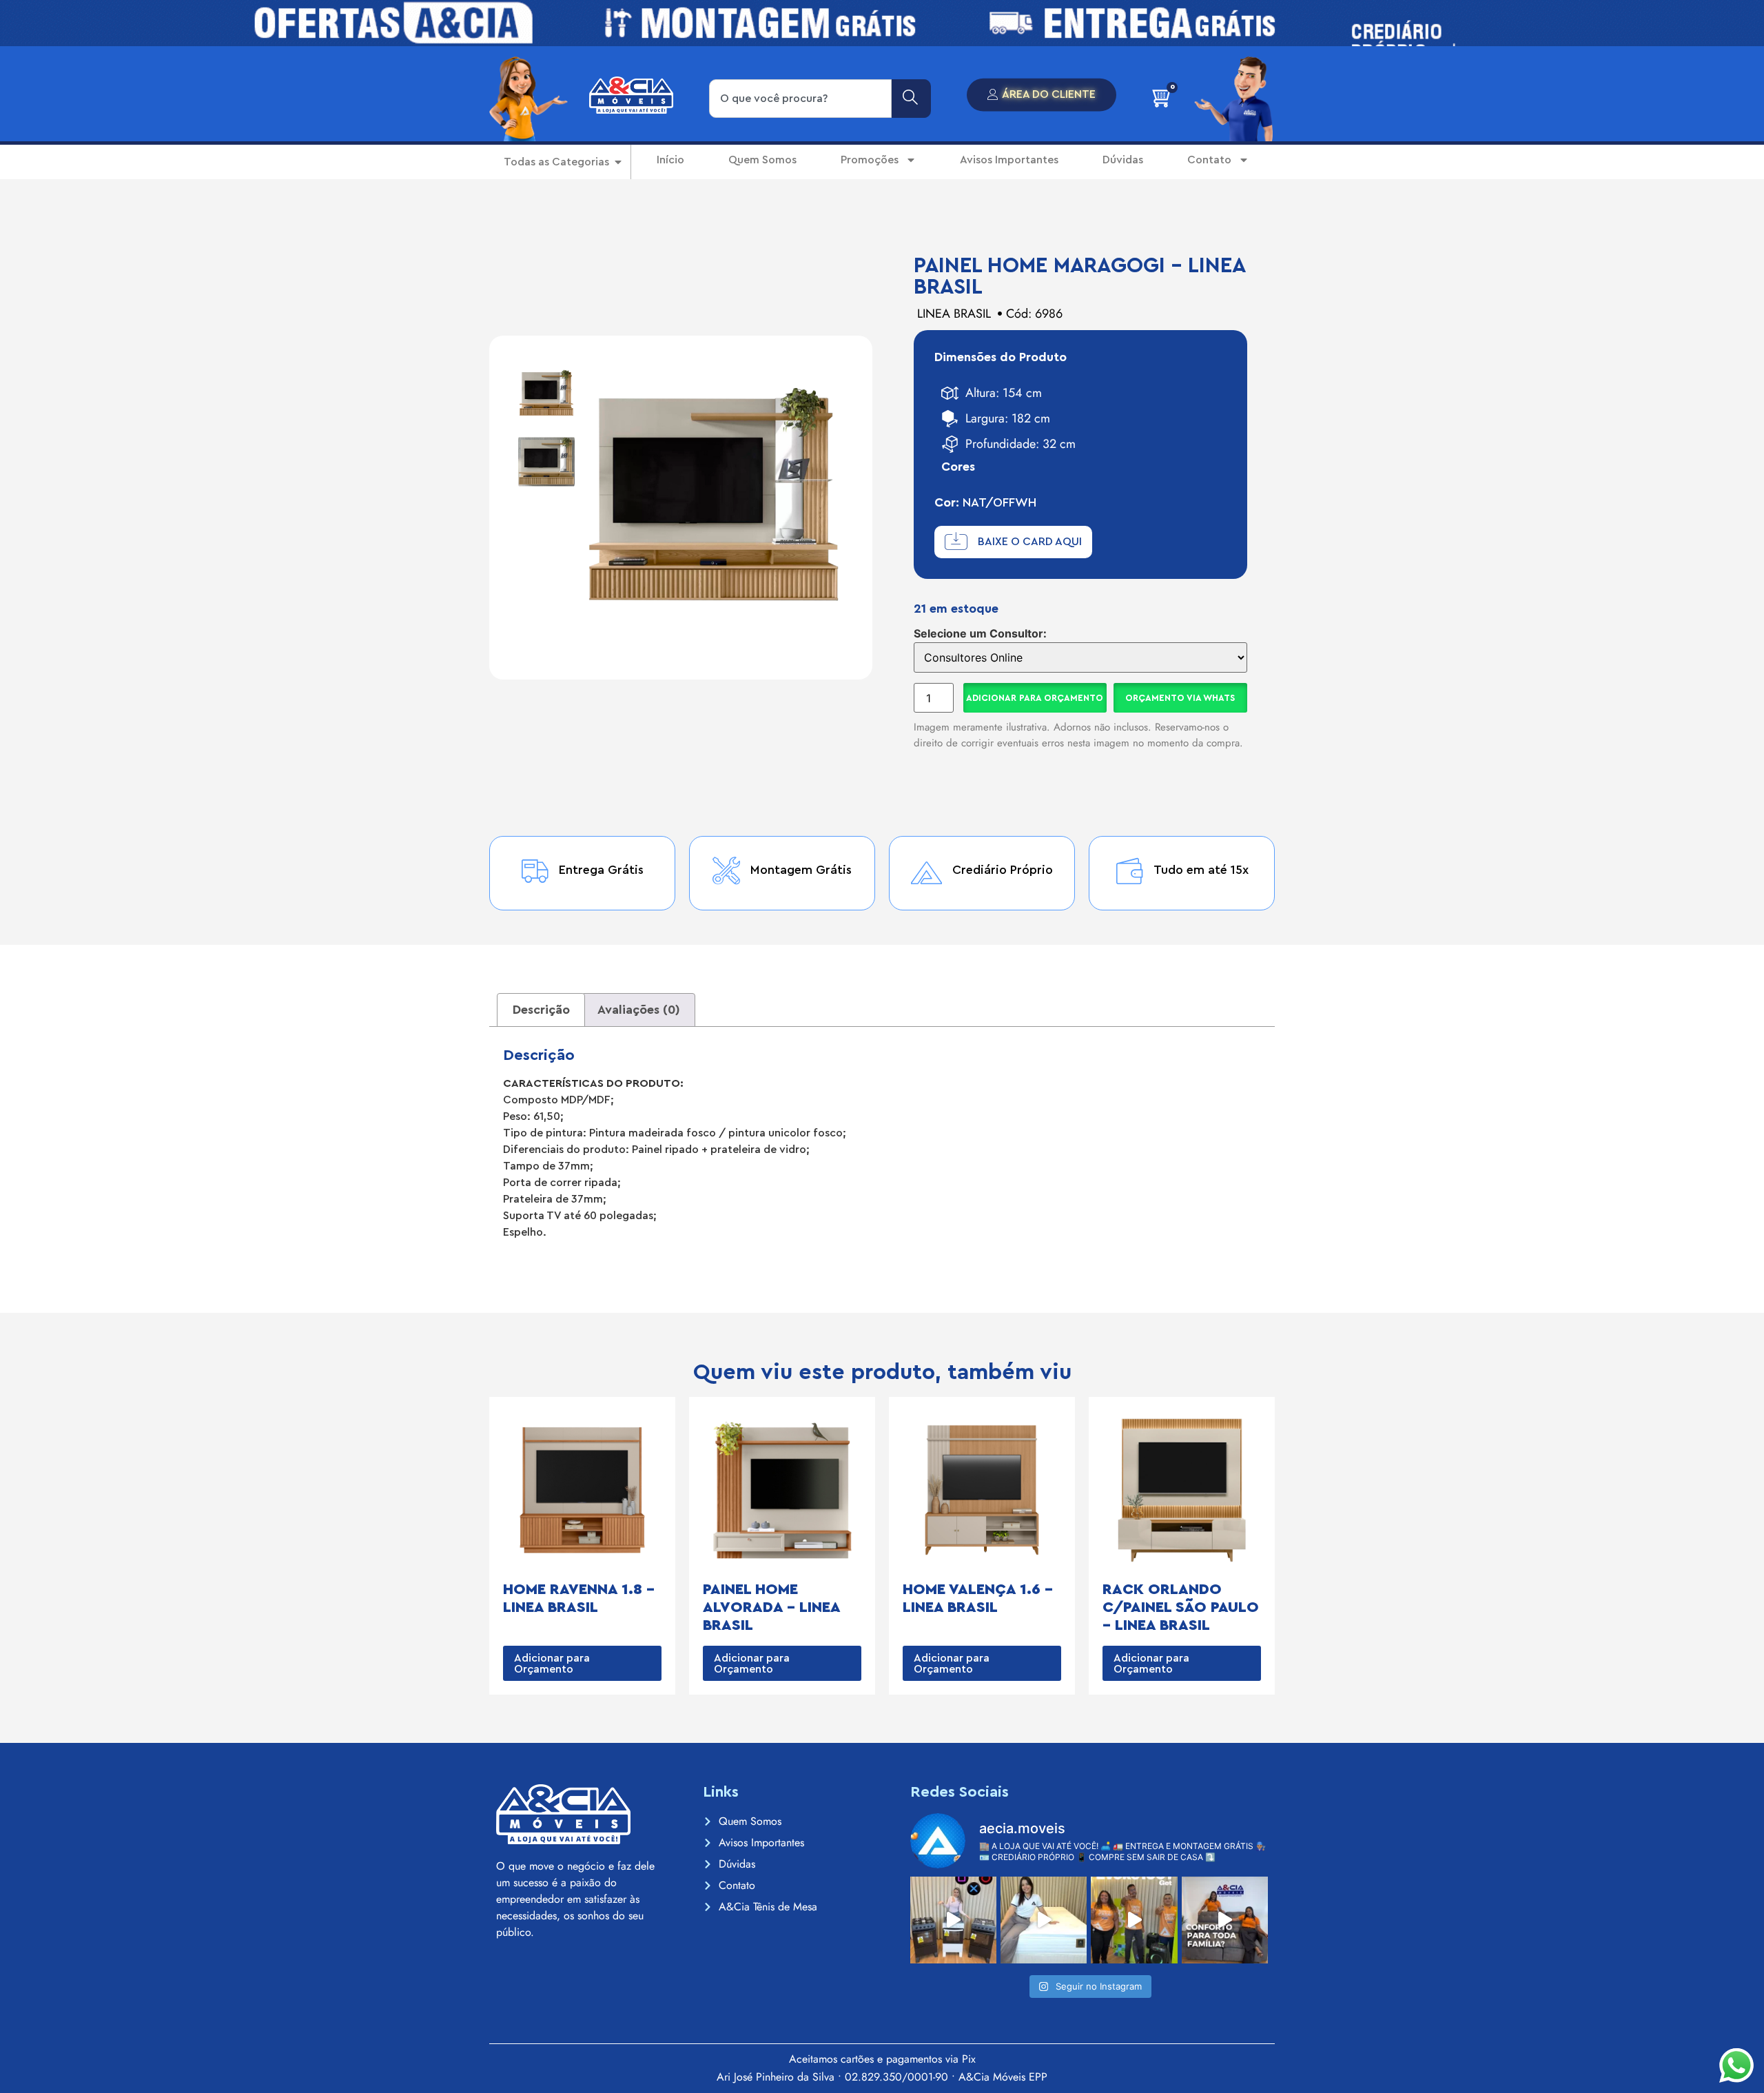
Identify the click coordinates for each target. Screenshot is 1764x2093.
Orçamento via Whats (1180, 698)
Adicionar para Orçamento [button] (552, 1664)
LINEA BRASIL (954, 314)
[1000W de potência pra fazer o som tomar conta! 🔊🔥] (1134, 1920)
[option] (546, 393)
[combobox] (800, 99)
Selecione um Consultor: (980, 633)
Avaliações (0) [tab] (639, 1010)
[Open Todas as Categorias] (618, 162)
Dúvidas (1123, 160)
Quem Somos (762, 160)
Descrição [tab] (541, 1010)
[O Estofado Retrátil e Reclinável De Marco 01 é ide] (1225, 1920)
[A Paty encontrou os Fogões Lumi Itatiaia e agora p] (953, 1920)
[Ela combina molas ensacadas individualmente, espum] (1044, 1920)
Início (670, 160)
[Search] (911, 99)
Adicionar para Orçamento (1035, 698)
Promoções (870, 160)
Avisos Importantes (1009, 160)
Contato (1209, 160)
